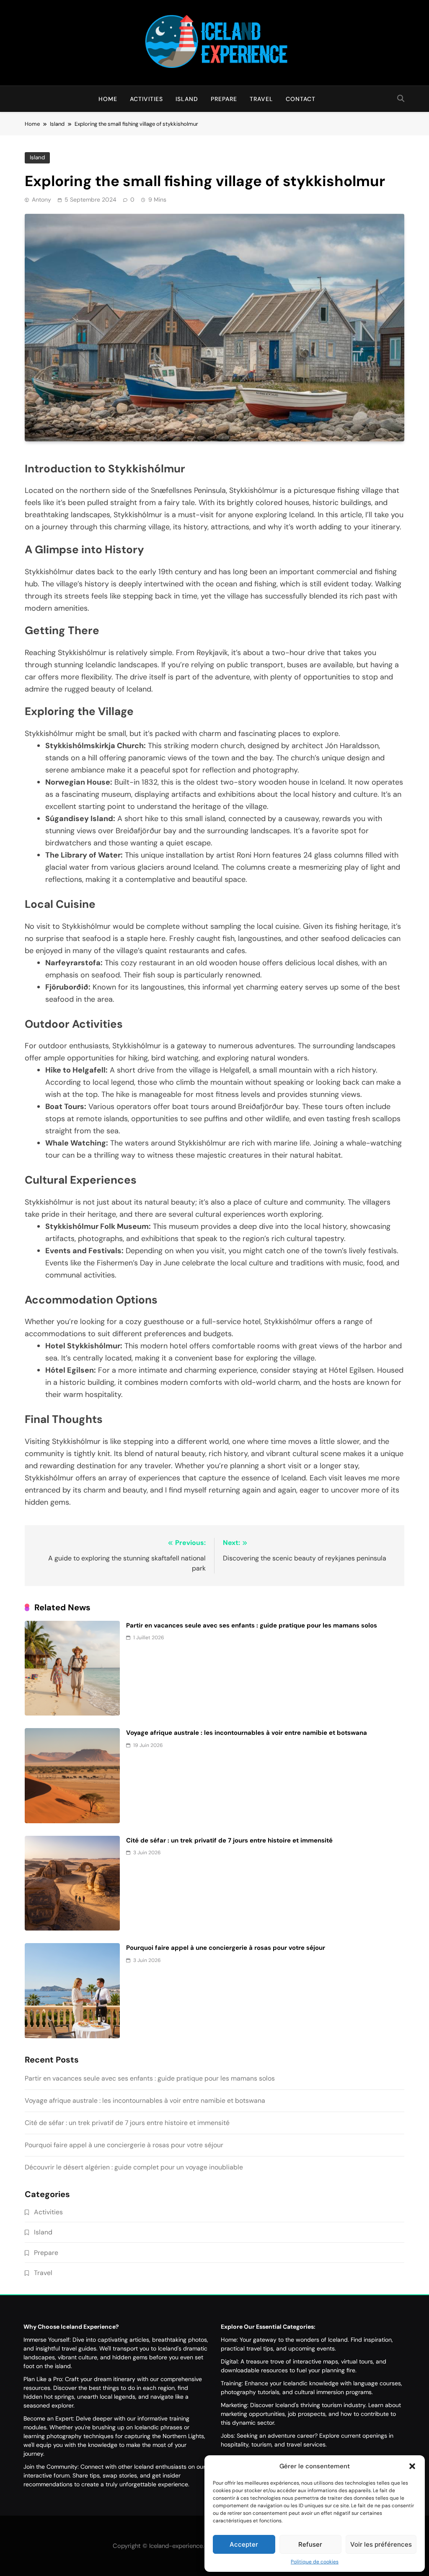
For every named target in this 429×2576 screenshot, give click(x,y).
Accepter (244, 2544)
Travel (261, 99)
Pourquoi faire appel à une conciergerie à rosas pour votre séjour (226, 1948)
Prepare (224, 99)
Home (108, 99)
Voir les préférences (381, 2544)
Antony (41, 200)
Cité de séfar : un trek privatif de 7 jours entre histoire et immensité (229, 1840)
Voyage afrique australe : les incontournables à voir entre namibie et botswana (247, 1733)
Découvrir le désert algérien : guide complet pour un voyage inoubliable (134, 2167)
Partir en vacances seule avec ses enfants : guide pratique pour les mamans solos (252, 1625)
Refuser (310, 2544)
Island (187, 99)
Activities (146, 99)
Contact (301, 99)
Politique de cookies (315, 2562)
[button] (412, 2466)
